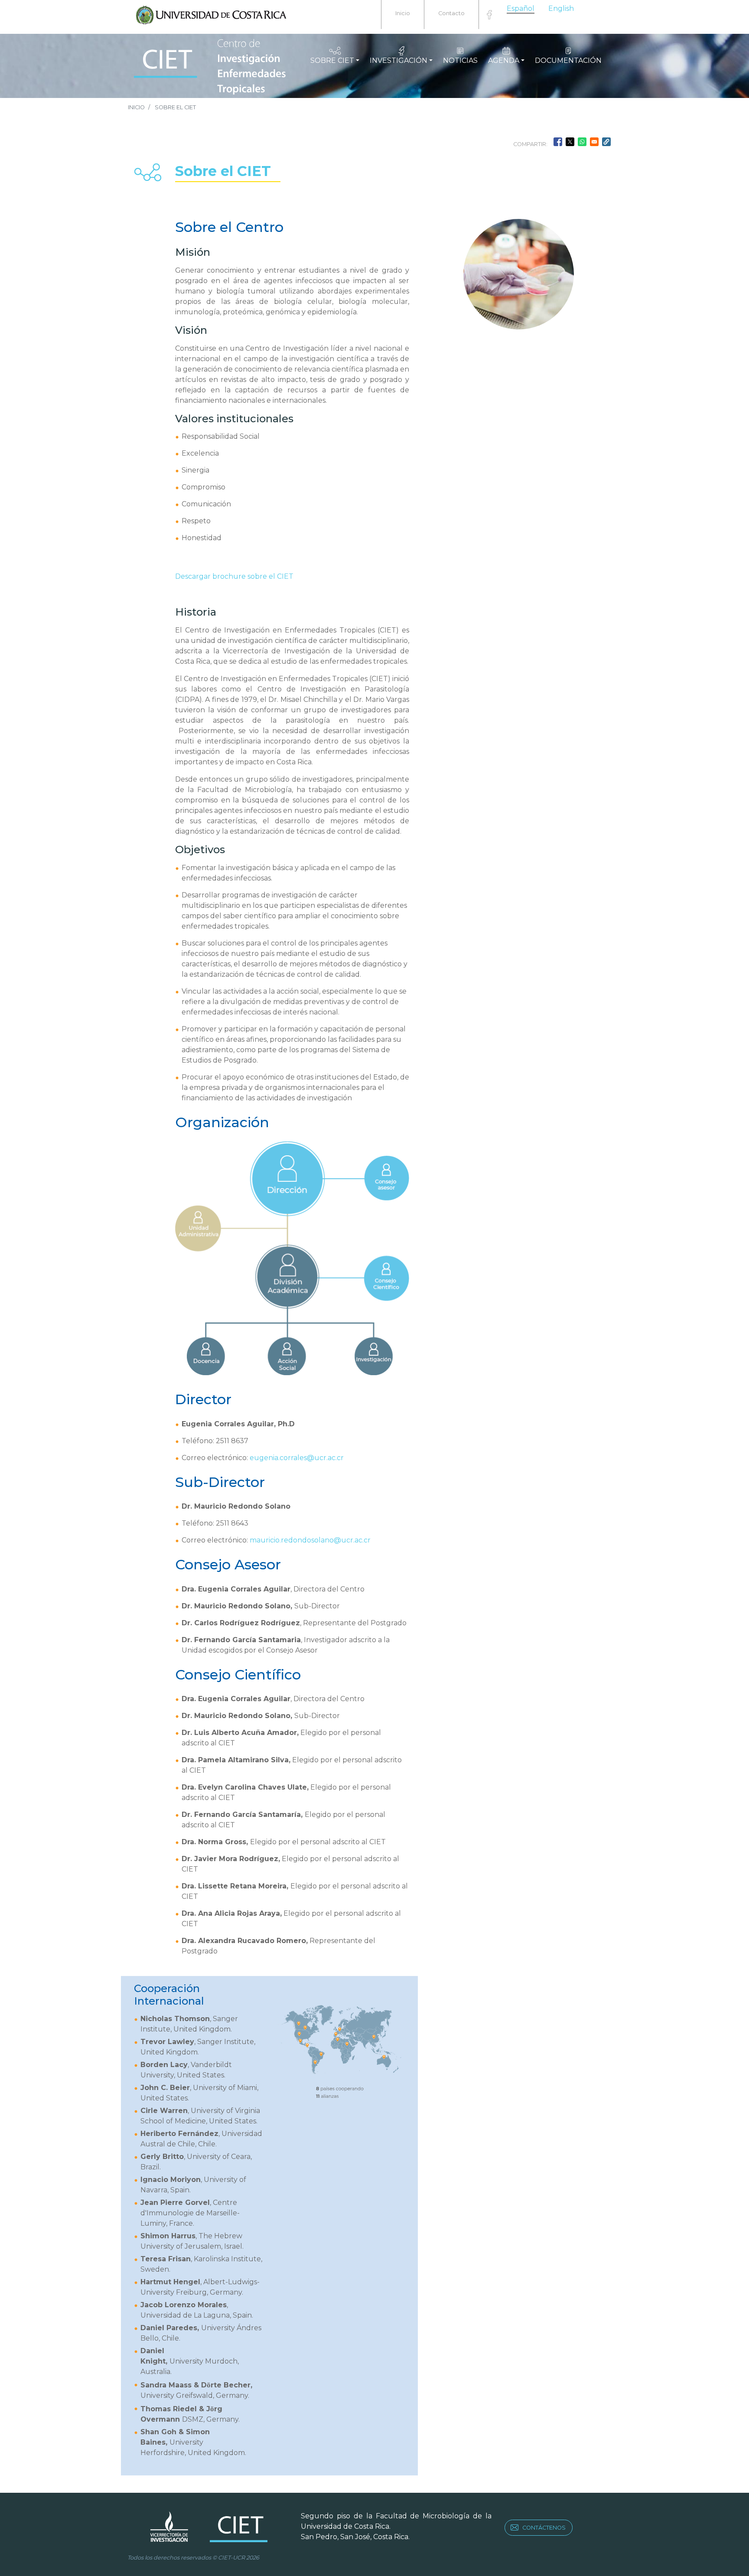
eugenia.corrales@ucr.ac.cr (297, 1458)
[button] (606, 142)
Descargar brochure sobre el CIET (234, 576)
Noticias (460, 60)
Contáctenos (544, 2528)
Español (521, 8)
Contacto (451, 13)
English (561, 8)
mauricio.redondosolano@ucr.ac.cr (310, 1540)
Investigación (399, 60)
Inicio (403, 13)
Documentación (568, 60)
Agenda (504, 60)
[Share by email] (594, 142)
